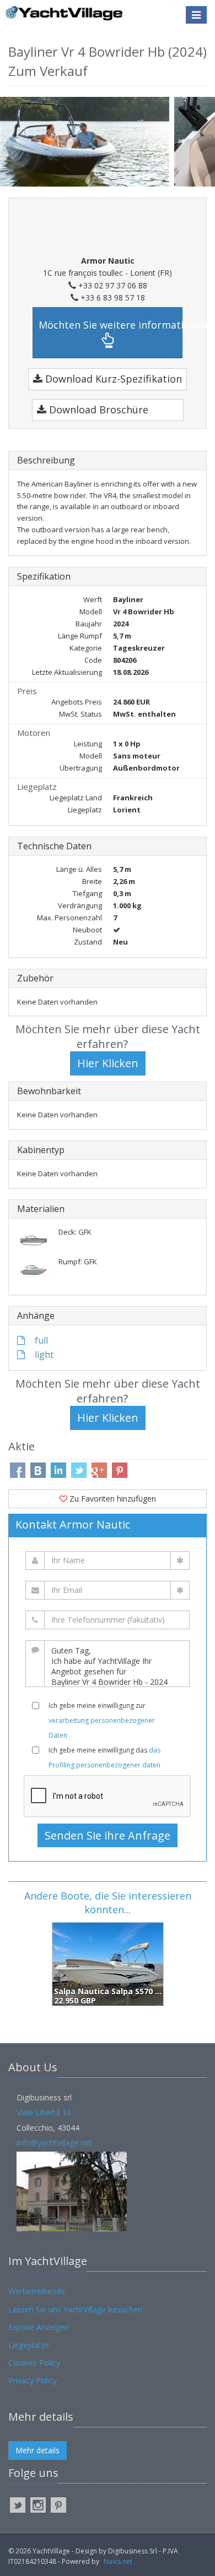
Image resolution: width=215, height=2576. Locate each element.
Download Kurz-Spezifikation (112, 379)
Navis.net (118, 2561)
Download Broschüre (97, 410)
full (40, 1340)
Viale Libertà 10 (44, 2112)
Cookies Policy (34, 2363)
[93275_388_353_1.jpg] (87, 141)
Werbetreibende (37, 2291)
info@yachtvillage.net (54, 2143)
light (43, 1355)
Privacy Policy (33, 2380)
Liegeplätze (29, 2345)
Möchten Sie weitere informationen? (111, 325)
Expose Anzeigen (39, 2327)
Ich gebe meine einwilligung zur (102, 1720)
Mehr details (37, 2450)
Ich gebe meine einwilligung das (104, 1758)
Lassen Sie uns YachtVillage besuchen (75, 2309)
